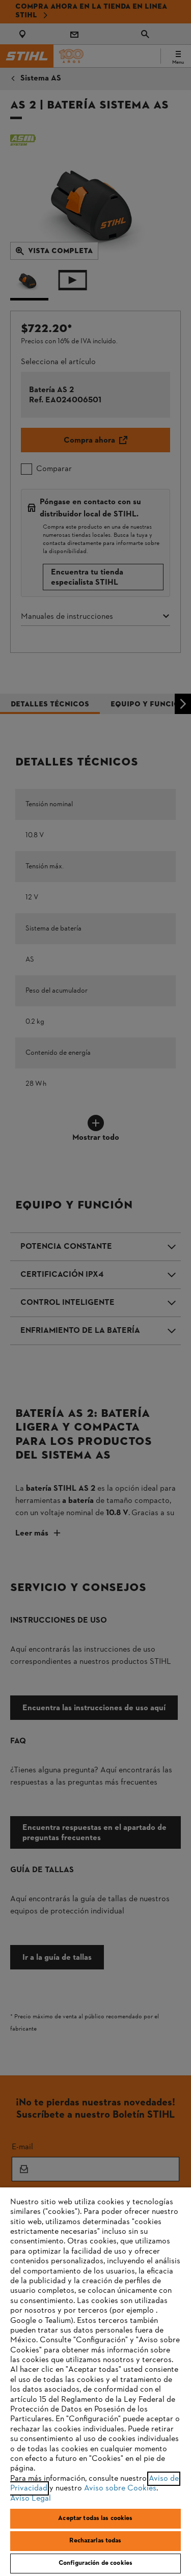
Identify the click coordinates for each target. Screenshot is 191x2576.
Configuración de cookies (95, 2563)
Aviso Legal (31, 2499)
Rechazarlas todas (95, 2541)
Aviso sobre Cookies (120, 2488)
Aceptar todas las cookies (95, 2518)
